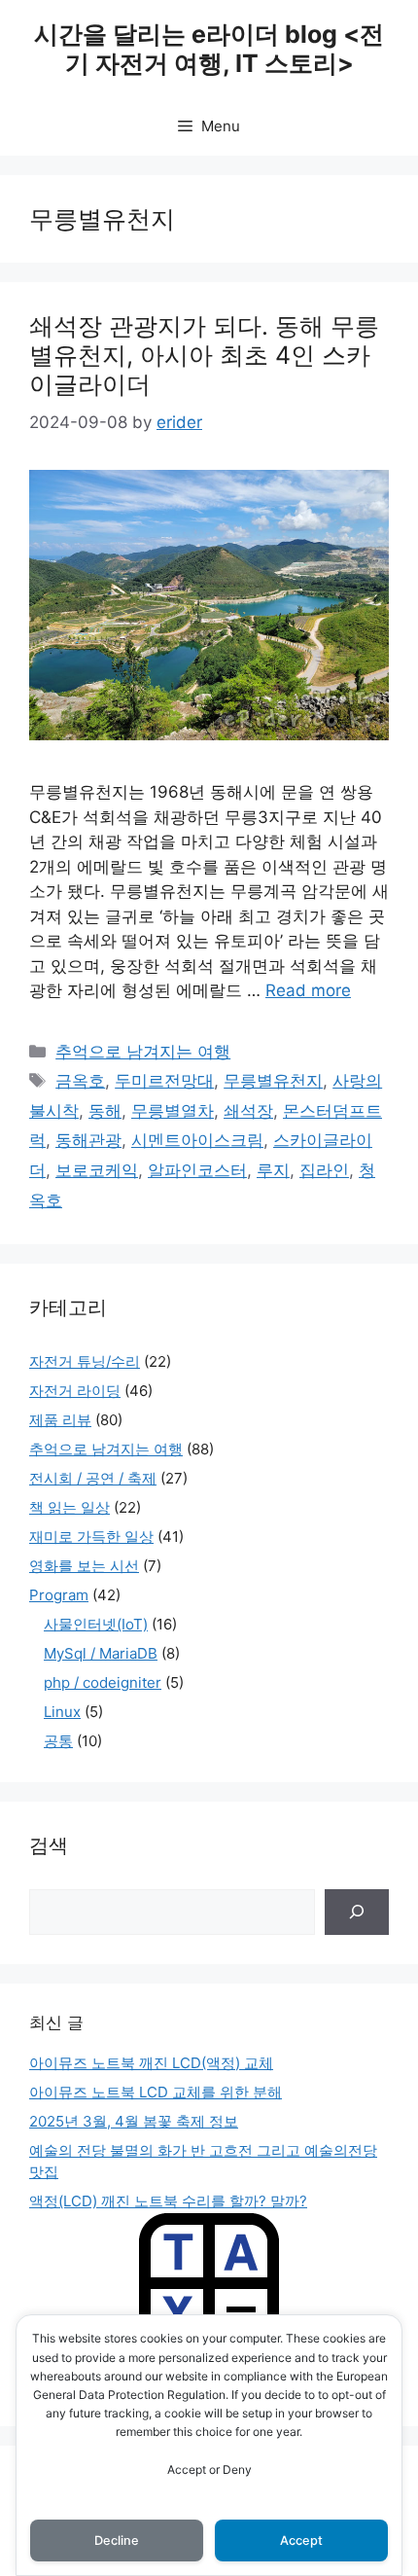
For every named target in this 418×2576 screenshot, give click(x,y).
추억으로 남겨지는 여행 (143, 1052)
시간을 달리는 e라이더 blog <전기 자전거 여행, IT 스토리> (209, 49)
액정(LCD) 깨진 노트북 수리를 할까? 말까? (168, 2201)
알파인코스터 (197, 1170)
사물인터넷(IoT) (96, 1624)
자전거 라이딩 (75, 1391)
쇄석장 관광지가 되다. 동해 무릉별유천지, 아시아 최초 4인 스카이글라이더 (204, 355)
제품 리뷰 (60, 1420)
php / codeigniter (103, 1682)
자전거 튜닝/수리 (85, 1361)
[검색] (357, 1913)
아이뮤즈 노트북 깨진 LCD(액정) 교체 (151, 2063)
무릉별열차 (173, 1111)
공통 (58, 1741)
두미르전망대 (164, 1081)
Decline (117, 2540)
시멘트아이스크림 (197, 1140)
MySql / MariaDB (101, 1653)
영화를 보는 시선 (84, 1566)
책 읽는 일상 (70, 1507)
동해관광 (88, 1140)
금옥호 (80, 1081)
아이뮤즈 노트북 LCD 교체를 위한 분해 (156, 2092)
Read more (308, 990)
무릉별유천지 (273, 1081)
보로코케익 (97, 1170)
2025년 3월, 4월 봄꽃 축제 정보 (134, 2121)
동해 (105, 1111)
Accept (301, 2540)
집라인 (324, 1170)
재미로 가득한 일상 (91, 1537)
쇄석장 (248, 1111)
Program (59, 1595)
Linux (62, 1712)
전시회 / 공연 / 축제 (93, 1478)
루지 (273, 1170)
